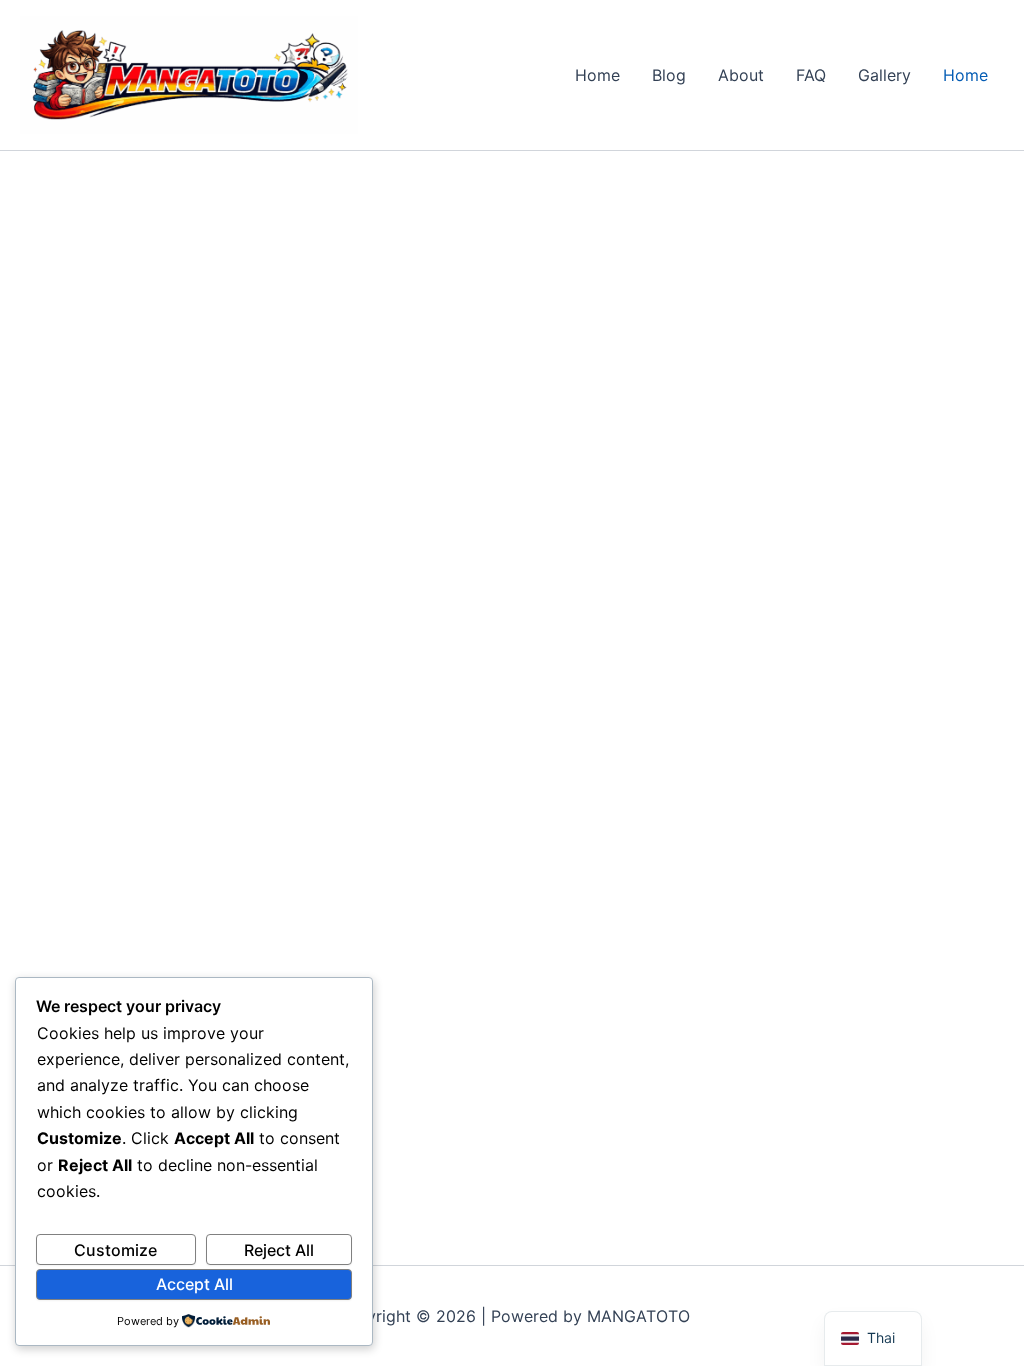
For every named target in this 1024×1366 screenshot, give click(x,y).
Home (597, 75)
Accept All (194, 1284)
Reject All (279, 1250)
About (741, 75)
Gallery (884, 75)
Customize (115, 1250)
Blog (669, 75)
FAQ (811, 75)
